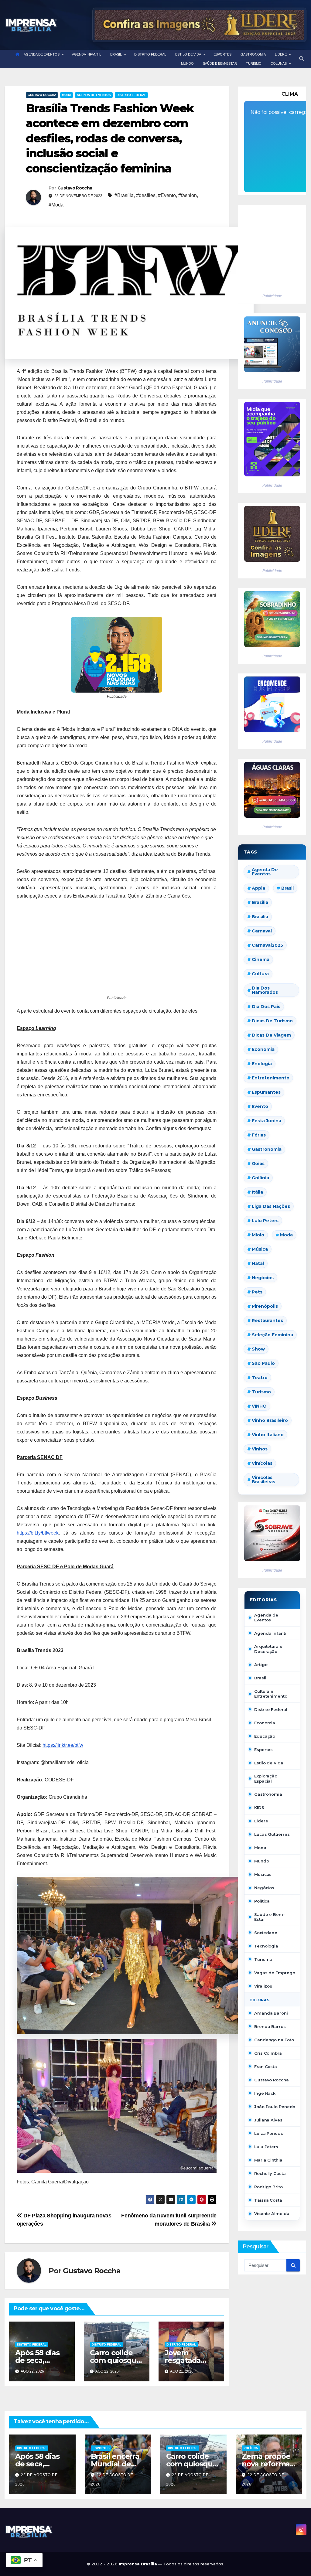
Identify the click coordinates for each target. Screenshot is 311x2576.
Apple (259, 888)
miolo (258, 1235)
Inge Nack (265, 2093)
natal (258, 1263)
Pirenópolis (265, 1306)
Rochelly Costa (270, 2173)
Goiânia (260, 1178)
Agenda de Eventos (94, 95)
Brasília (260, 917)
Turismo (261, 1392)
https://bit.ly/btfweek (38, 1533)
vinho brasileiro (270, 1420)
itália (257, 1192)
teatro (260, 1378)
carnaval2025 (267, 945)
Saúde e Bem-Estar (270, 1917)
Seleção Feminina (272, 1335)
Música (260, 1249)
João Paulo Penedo (275, 2107)
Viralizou (263, 1986)
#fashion (188, 195)
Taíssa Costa (268, 2200)
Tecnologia (266, 1946)
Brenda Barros (270, 2026)
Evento (260, 1106)
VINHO (259, 1406)
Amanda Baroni (271, 2013)
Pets (257, 1292)
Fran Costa (266, 2067)
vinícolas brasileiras (263, 1480)
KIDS (259, 1808)
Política (262, 1901)
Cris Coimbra (268, 2053)
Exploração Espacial (266, 1778)
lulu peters (265, 1221)
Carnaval (262, 931)
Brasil (287, 888)
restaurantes (267, 1320)
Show (258, 1349)
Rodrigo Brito (268, 2187)
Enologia (262, 1064)
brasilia (260, 902)
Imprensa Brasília (138, 2564)
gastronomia (267, 1149)
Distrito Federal (131, 95)
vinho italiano (268, 1435)
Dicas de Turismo (272, 1021)
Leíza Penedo (269, 2133)
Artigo (261, 1665)
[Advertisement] (117, 952)
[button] (302, 59)
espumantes (266, 1092)
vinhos (260, 1449)
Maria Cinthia (268, 2160)
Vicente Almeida (272, 2213)
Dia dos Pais (266, 1007)
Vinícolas (262, 1463)
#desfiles (146, 195)
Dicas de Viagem (271, 1035)
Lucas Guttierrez (272, 1834)
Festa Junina (267, 1121)
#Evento (167, 195)
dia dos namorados (265, 990)
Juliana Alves (268, 2120)
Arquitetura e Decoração (268, 1649)
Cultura (260, 974)
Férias (259, 1135)
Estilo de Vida (269, 1763)
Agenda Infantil (271, 1633)
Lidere (261, 1821)
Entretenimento (271, 1078)
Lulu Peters (266, 2147)
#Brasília (124, 195)
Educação (265, 1736)
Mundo (262, 1861)
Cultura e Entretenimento (271, 1694)
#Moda (56, 205)
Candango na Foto (274, 2040)
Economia (263, 1049)
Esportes (263, 1750)
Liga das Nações (271, 1206)
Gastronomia (268, 1794)
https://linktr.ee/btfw (63, 1745)
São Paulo (263, 1363)
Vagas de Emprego (275, 1973)
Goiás (258, 1164)
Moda (67, 95)
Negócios (263, 1278)
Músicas (263, 1874)
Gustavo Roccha (42, 95)
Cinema (261, 959)
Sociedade (266, 1933)
